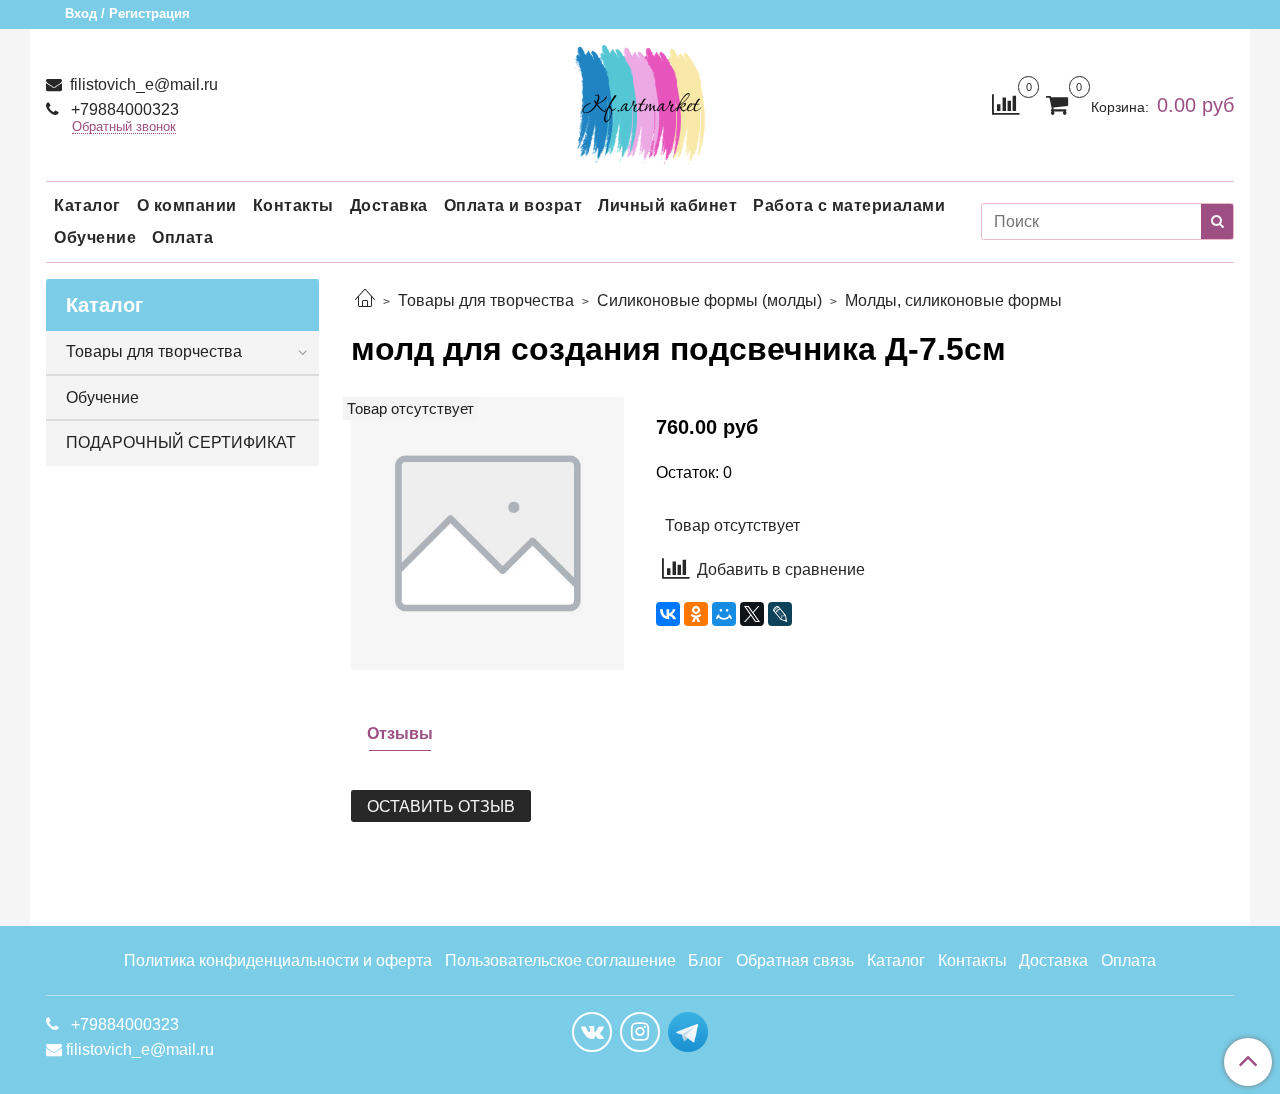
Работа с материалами (849, 205)
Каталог (87, 205)
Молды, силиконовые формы (953, 300)
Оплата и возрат (513, 205)
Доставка (389, 205)
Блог (705, 960)
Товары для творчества (486, 300)
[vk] (592, 1032)
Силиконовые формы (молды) (709, 300)
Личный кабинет (667, 205)
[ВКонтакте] (668, 614)
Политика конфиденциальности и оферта (278, 960)
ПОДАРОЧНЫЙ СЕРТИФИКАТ (181, 442)
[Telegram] (688, 1030)
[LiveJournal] (780, 614)
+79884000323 (123, 109)
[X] (752, 614)
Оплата (182, 237)
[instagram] (640, 1032)
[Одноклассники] (696, 614)
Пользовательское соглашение (560, 960)
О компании (187, 205)
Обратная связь (795, 960)
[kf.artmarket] (640, 100)
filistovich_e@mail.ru (142, 84)
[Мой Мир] (724, 614)
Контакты (293, 205)
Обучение (95, 237)
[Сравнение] (1005, 103)
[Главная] (365, 300)
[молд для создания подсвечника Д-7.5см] (487, 532)
